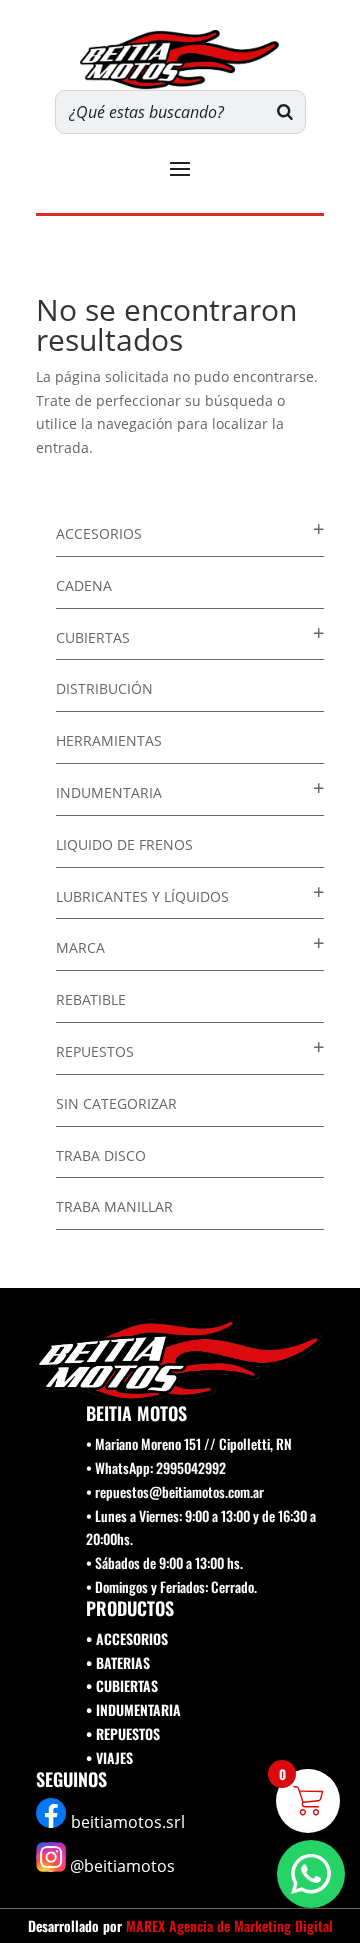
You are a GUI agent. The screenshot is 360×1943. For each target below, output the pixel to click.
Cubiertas (93, 637)
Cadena (84, 585)
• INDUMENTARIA (133, 1709)
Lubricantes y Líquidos (142, 896)
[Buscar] (285, 112)
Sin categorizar (116, 1103)
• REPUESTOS (123, 1733)
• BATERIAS (118, 1662)
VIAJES (114, 1757)
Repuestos (95, 1051)
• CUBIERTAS (122, 1685)
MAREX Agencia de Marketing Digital (229, 1925)
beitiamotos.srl (128, 1822)
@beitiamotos (122, 1866)
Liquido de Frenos (124, 844)
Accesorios (99, 533)
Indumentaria (109, 792)
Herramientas (109, 740)
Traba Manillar (114, 1206)
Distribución (104, 688)
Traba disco (101, 1155)
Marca (80, 947)
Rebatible (91, 999)
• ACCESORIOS (127, 1638)
